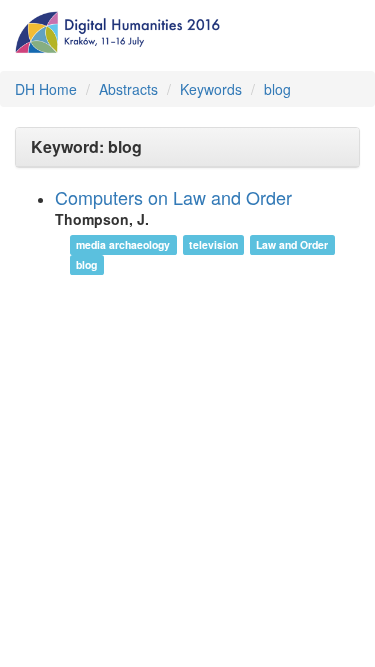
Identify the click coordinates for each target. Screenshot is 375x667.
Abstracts (128, 89)
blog (277, 89)
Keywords (211, 89)
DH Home (46, 89)
